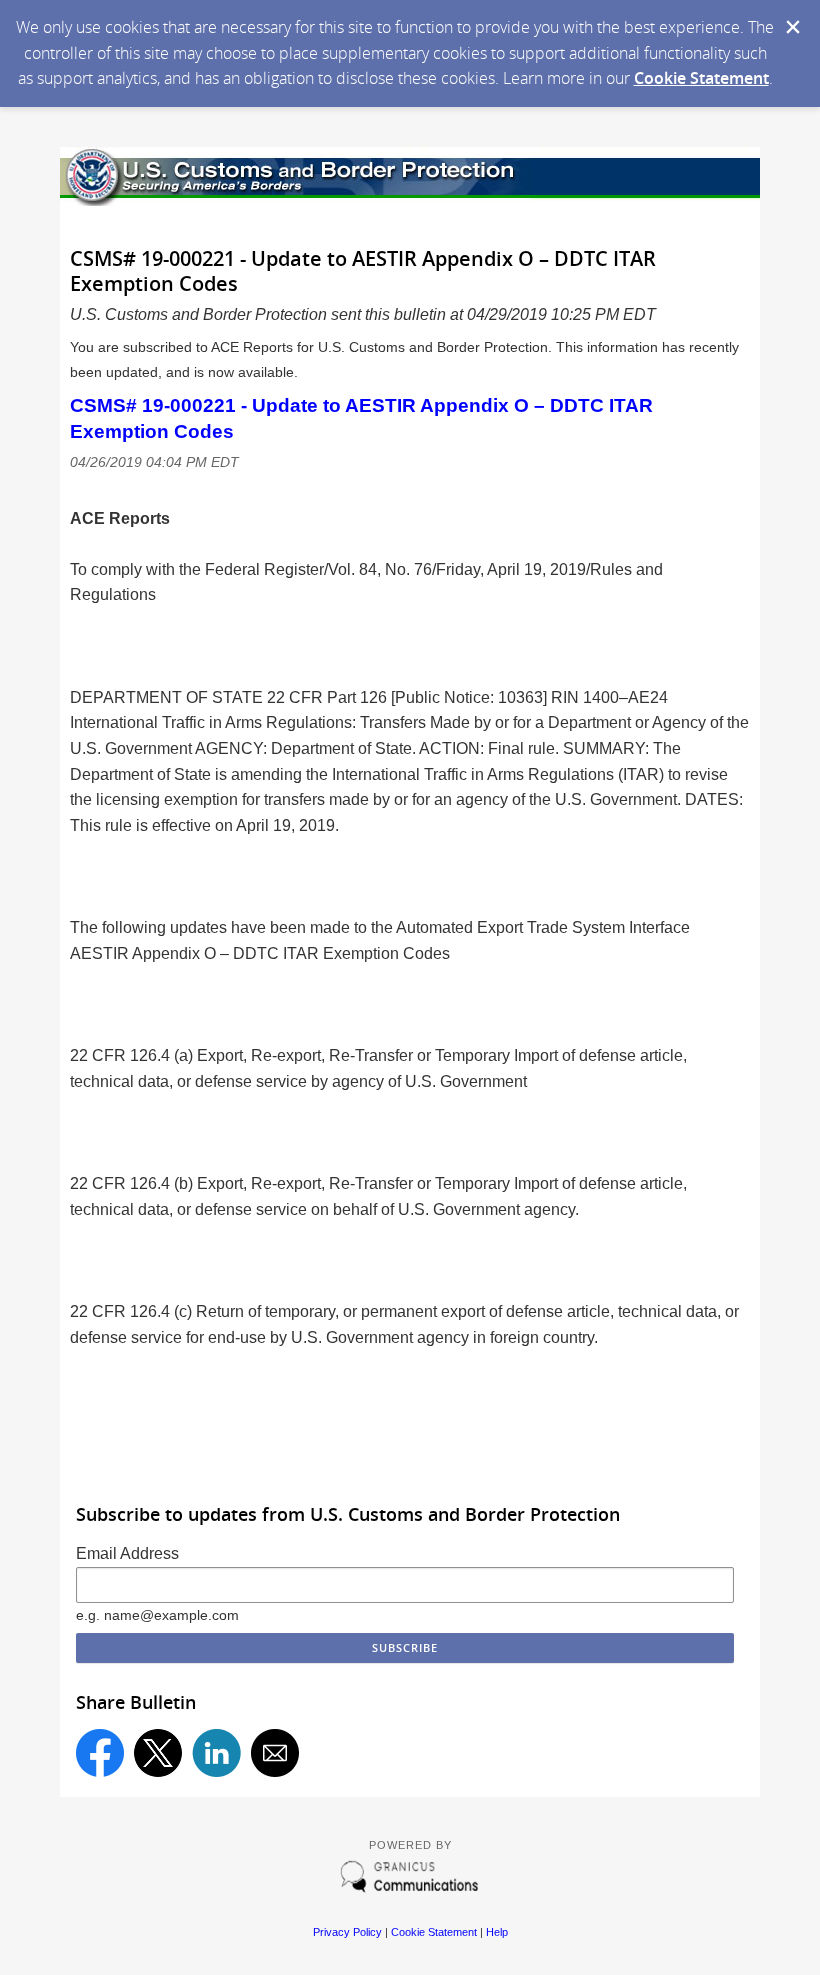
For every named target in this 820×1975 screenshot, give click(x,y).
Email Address (127, 1553)
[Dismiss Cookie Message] (793, 27)
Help (497, 1932)
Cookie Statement (701, 78)
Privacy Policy (347, 1932)
